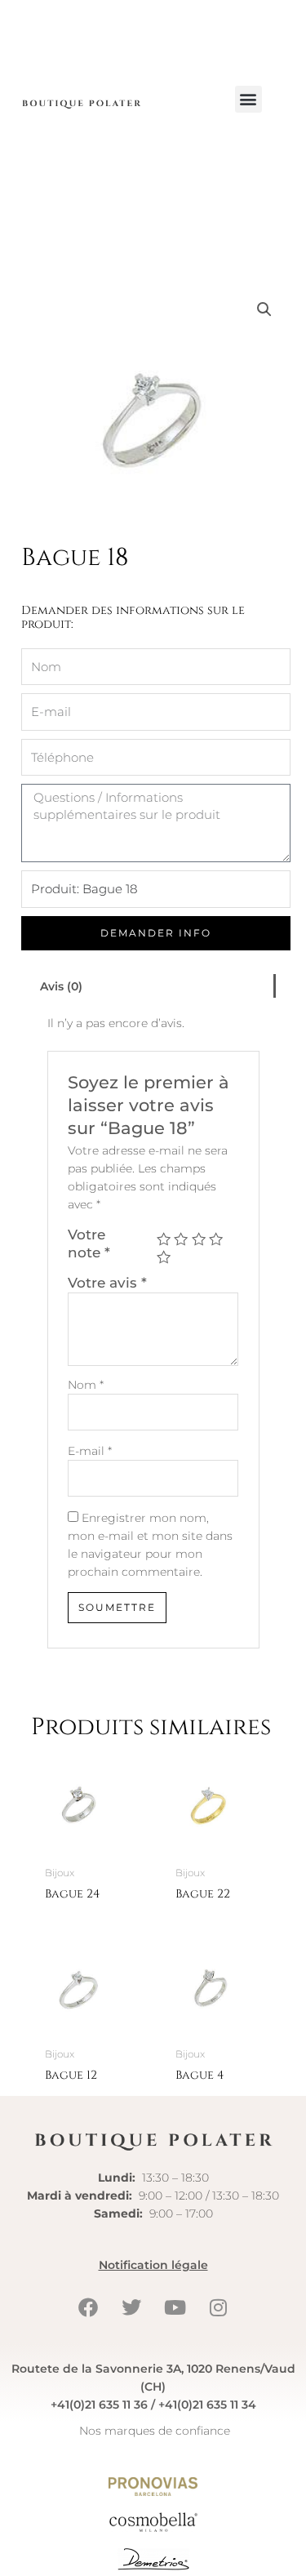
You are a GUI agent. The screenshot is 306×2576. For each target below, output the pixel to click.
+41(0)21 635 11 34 (207, 2405)
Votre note (89, 1243)
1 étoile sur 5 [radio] (164, 1239)
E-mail (90, 1451)
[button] (248, 99)
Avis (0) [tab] (61, 986)
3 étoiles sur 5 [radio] (199, 1239)
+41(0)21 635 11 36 (99, 2405)
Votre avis (107, 1282)
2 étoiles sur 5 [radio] (181, 1239)
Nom (86, 1385)
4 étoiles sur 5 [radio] (216, 1239)
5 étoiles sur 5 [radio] (164, 1257)
